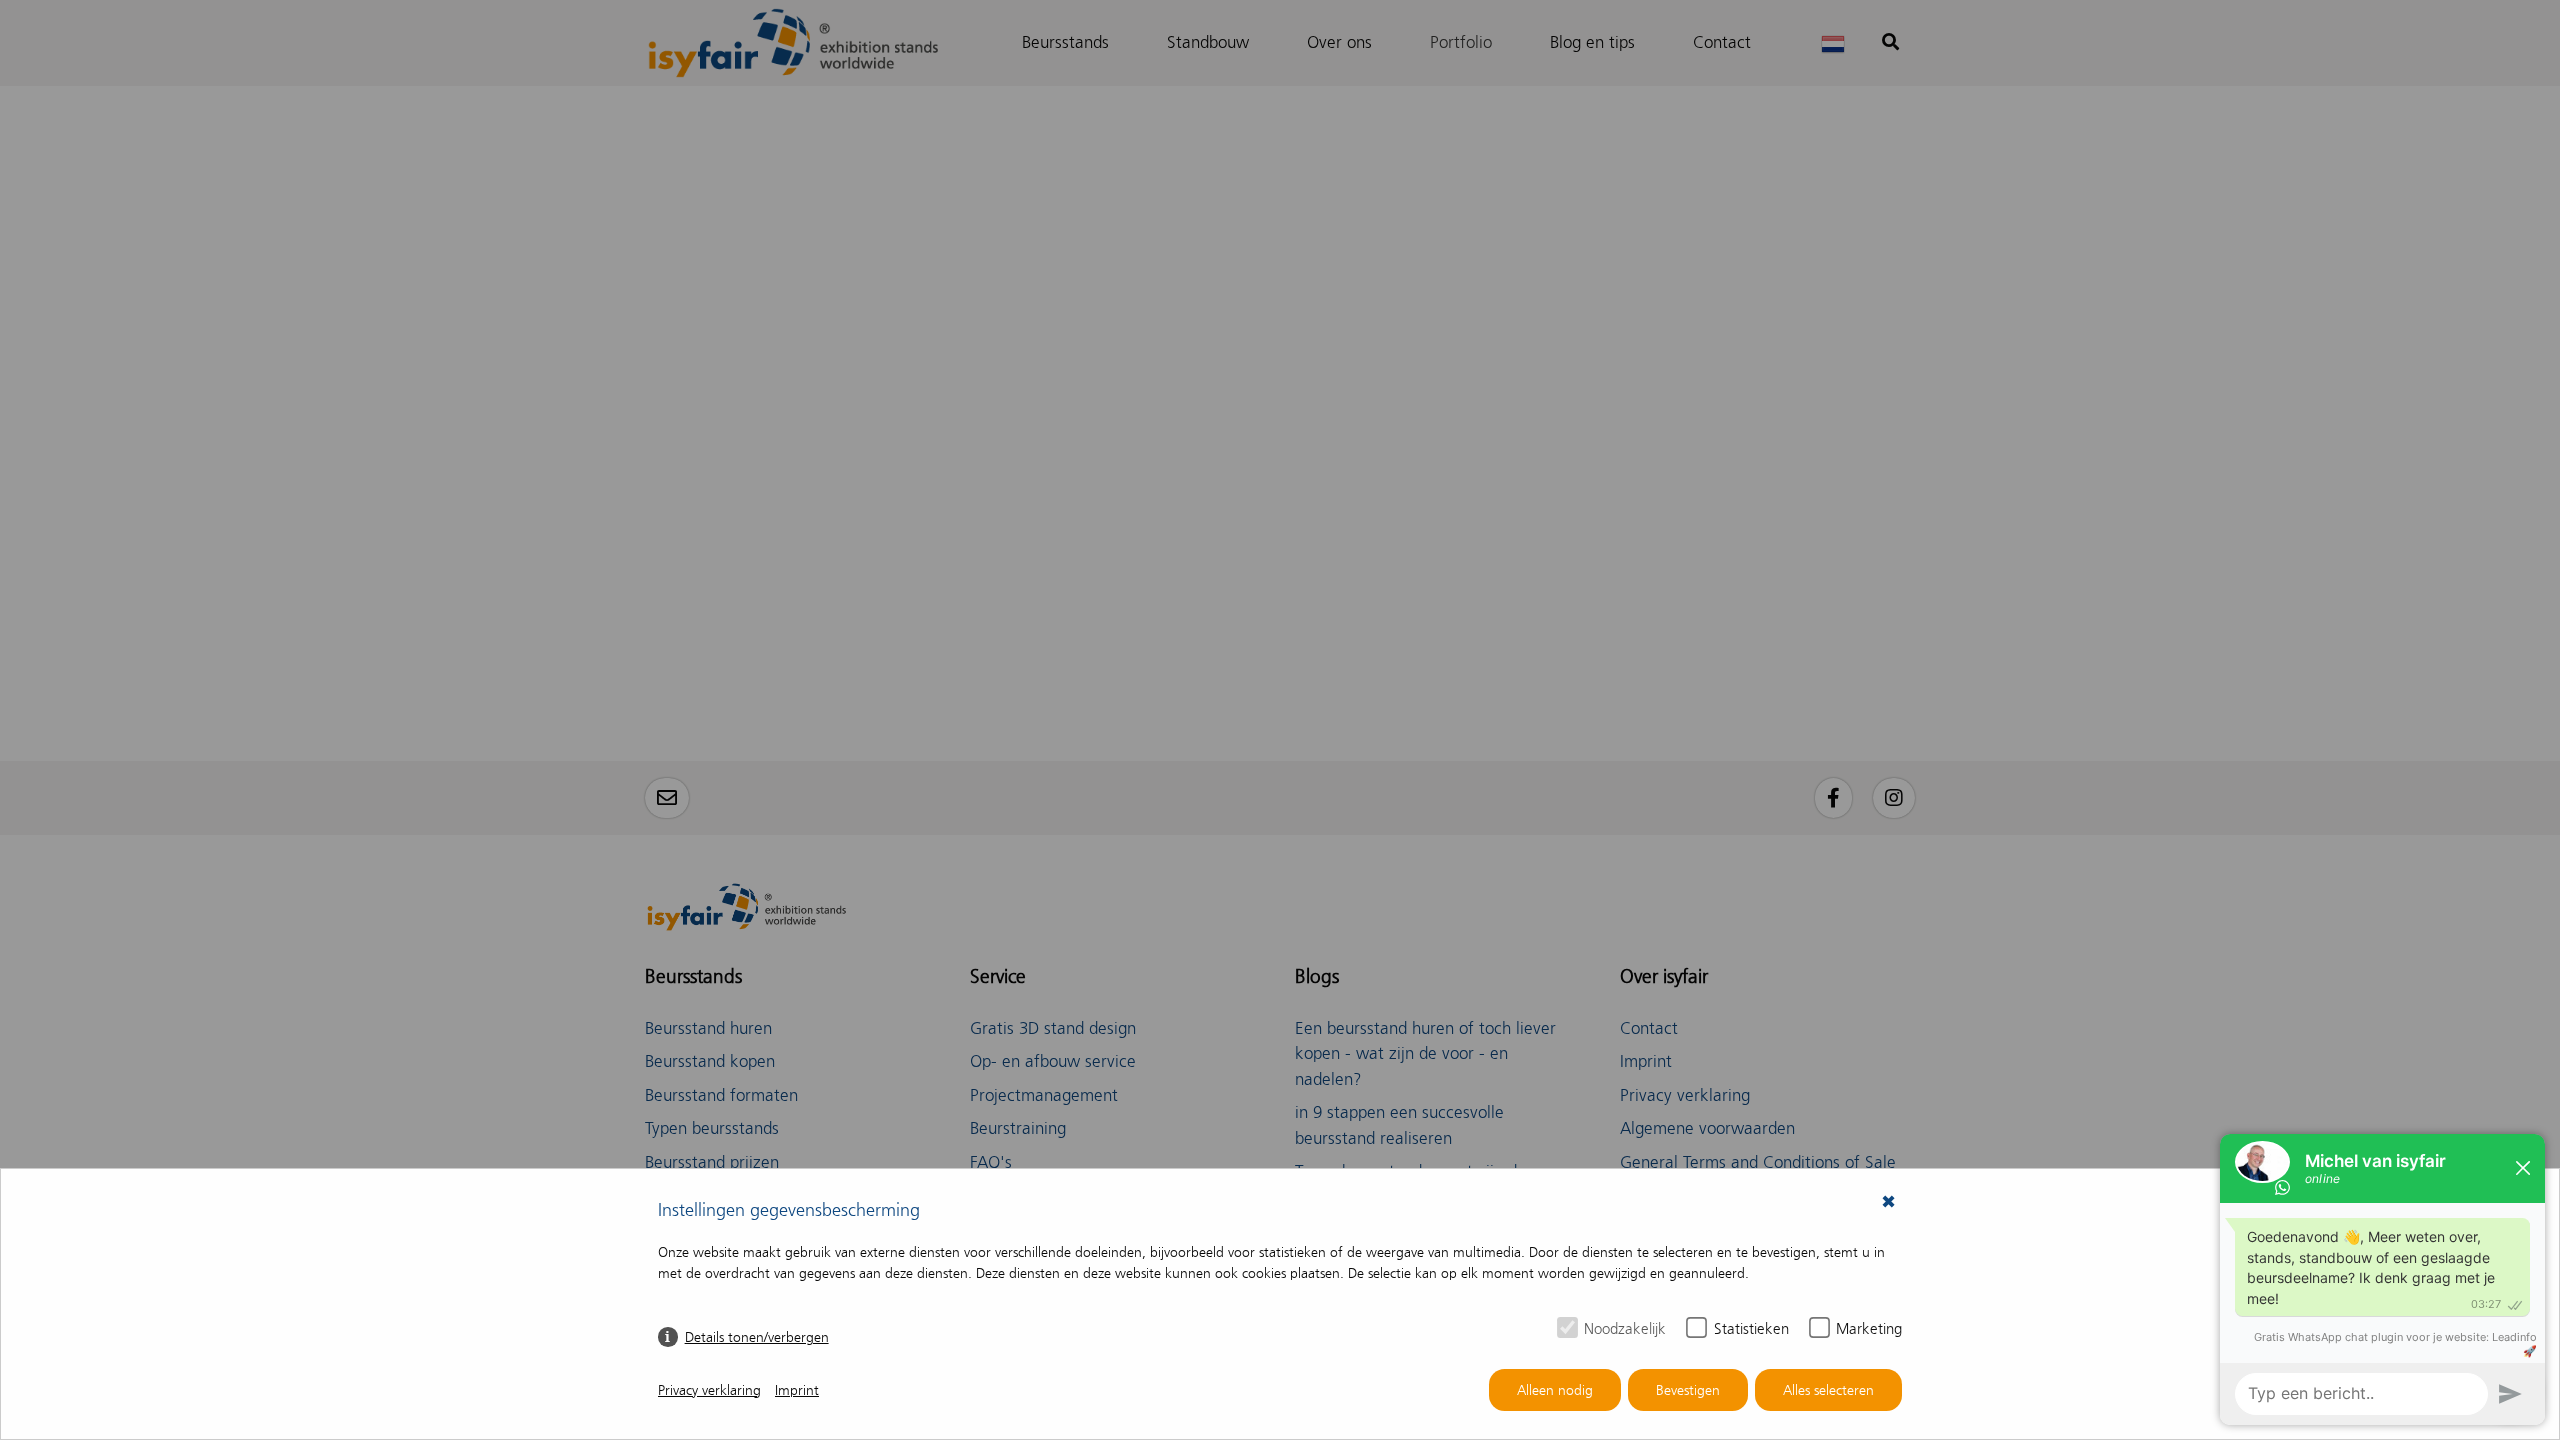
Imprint (797, 1390)
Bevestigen (1688, 1390)
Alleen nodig (1555, 1390)
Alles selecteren (1828, 1390)
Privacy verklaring (709, 1390)
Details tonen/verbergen (757, 1337)
